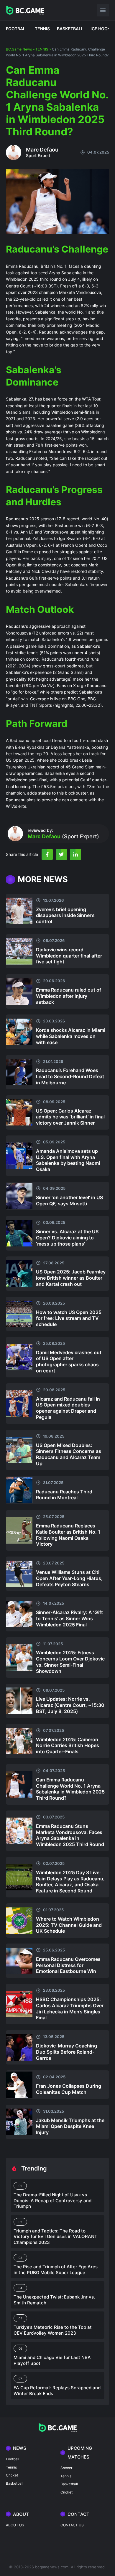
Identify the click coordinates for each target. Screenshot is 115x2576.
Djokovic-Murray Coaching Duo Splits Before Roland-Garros (66, 2052)
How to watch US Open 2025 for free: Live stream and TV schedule (69, 1318)
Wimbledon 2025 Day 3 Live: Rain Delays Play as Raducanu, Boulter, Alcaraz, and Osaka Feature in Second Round (70, 1882)
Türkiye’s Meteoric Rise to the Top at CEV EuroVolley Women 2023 (53, 2330)
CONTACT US (72, 2525)
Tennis (11, 2467)
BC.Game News (19, 49)
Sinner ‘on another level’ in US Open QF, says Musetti (69, 1200)
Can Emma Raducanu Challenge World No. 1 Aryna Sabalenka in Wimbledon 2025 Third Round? (70, 1789)
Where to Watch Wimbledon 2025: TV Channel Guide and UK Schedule (69, 1925)
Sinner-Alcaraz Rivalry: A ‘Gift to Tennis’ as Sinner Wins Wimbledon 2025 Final (69, 1618)
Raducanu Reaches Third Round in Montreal (64, 1495)
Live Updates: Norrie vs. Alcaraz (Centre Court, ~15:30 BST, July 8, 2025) (70, 1705)
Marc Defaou (42, 150)
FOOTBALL (17, 29)
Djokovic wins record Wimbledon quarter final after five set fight (69, 956)
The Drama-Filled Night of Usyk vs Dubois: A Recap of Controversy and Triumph (52, 2200)
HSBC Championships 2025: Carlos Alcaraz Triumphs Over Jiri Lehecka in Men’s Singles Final (70, 2008)
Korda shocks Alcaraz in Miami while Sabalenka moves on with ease (71, 1036)
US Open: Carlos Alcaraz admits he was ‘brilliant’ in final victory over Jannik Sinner (70, 1117)
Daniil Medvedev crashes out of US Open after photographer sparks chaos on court (69, 1362)
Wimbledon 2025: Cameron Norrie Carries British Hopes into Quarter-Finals (68, 1746)
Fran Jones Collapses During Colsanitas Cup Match (69, 2089)
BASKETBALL (70, 29)
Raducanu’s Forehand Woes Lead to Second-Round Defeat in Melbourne (70, 1076)
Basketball (15, 2483)
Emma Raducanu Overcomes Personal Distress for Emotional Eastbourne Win (68, 1965)
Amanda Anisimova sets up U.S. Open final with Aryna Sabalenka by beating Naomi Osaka (68, 1160)
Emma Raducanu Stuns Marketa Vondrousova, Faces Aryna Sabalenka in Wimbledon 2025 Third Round (70, 1835)
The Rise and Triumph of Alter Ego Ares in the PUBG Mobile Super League (56, 2270)
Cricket (12, 2475)
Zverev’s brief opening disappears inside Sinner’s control (65, 916)
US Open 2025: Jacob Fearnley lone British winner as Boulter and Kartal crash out (71, 1278)
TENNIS (42, 29)
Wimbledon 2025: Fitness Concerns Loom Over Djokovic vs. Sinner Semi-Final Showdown (70, 1662)
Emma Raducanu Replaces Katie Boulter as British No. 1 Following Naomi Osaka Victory (68, 1535)
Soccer (66, 2468)
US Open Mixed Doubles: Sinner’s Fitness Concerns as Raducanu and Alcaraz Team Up (69, 1454)
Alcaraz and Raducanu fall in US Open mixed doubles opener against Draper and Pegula (68, 1408)
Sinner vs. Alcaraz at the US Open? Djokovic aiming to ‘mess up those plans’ (67, 1238)
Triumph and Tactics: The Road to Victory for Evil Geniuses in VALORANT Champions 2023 (55, 2237)
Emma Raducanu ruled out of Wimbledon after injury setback (69, 996)
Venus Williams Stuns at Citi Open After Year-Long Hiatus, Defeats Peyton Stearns (69, 1578)
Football (13, 2459)
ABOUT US (15, 2525)
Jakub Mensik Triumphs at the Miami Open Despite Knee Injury (70, 2126)
